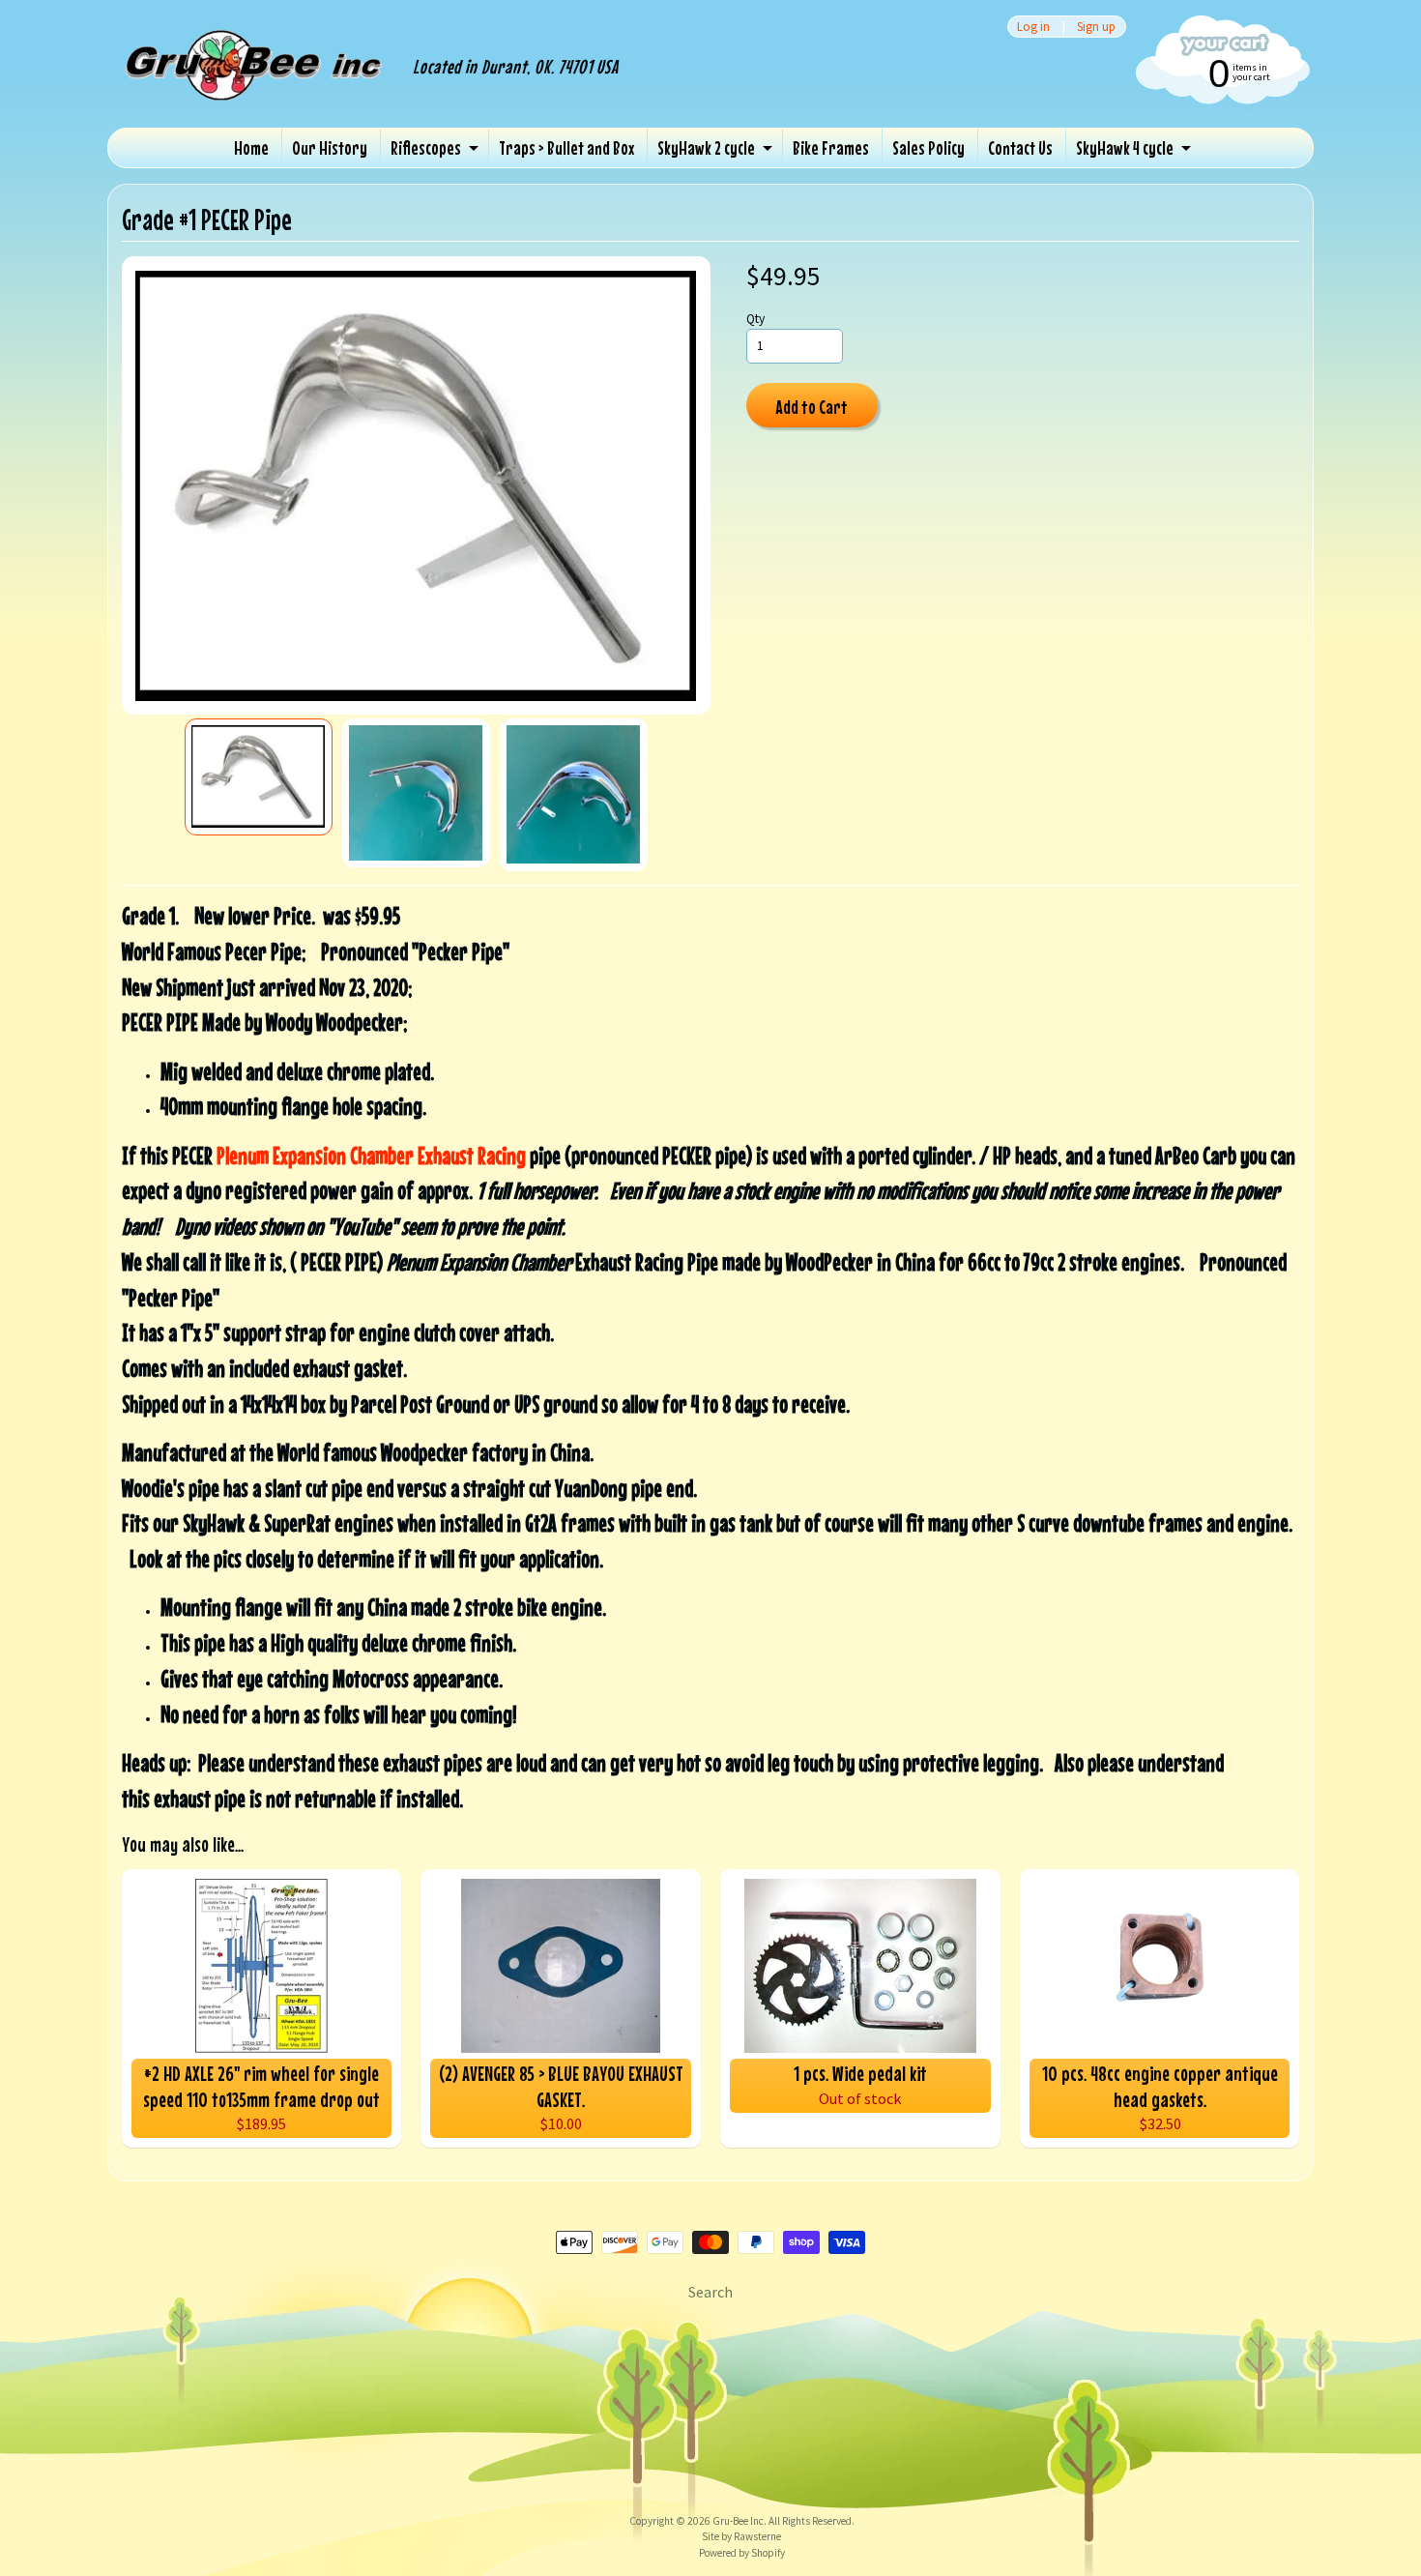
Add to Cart (812, 407)
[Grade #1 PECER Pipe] (259, 777)
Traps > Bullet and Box (566, 147)
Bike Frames (831, 147)
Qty (755, 319)
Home (251, 147)
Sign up (1096, 27)
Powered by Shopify (742, 2553)
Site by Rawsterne (741, 2536)
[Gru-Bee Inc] (255, 85)
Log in (1033, 27)
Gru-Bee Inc (738, 2521)
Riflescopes (426, 147)
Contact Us (1020, 147)
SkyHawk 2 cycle (706, 147)
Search (710, 2292)
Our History (330, 147)
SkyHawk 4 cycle (1125, 147)
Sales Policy (928, 147)
